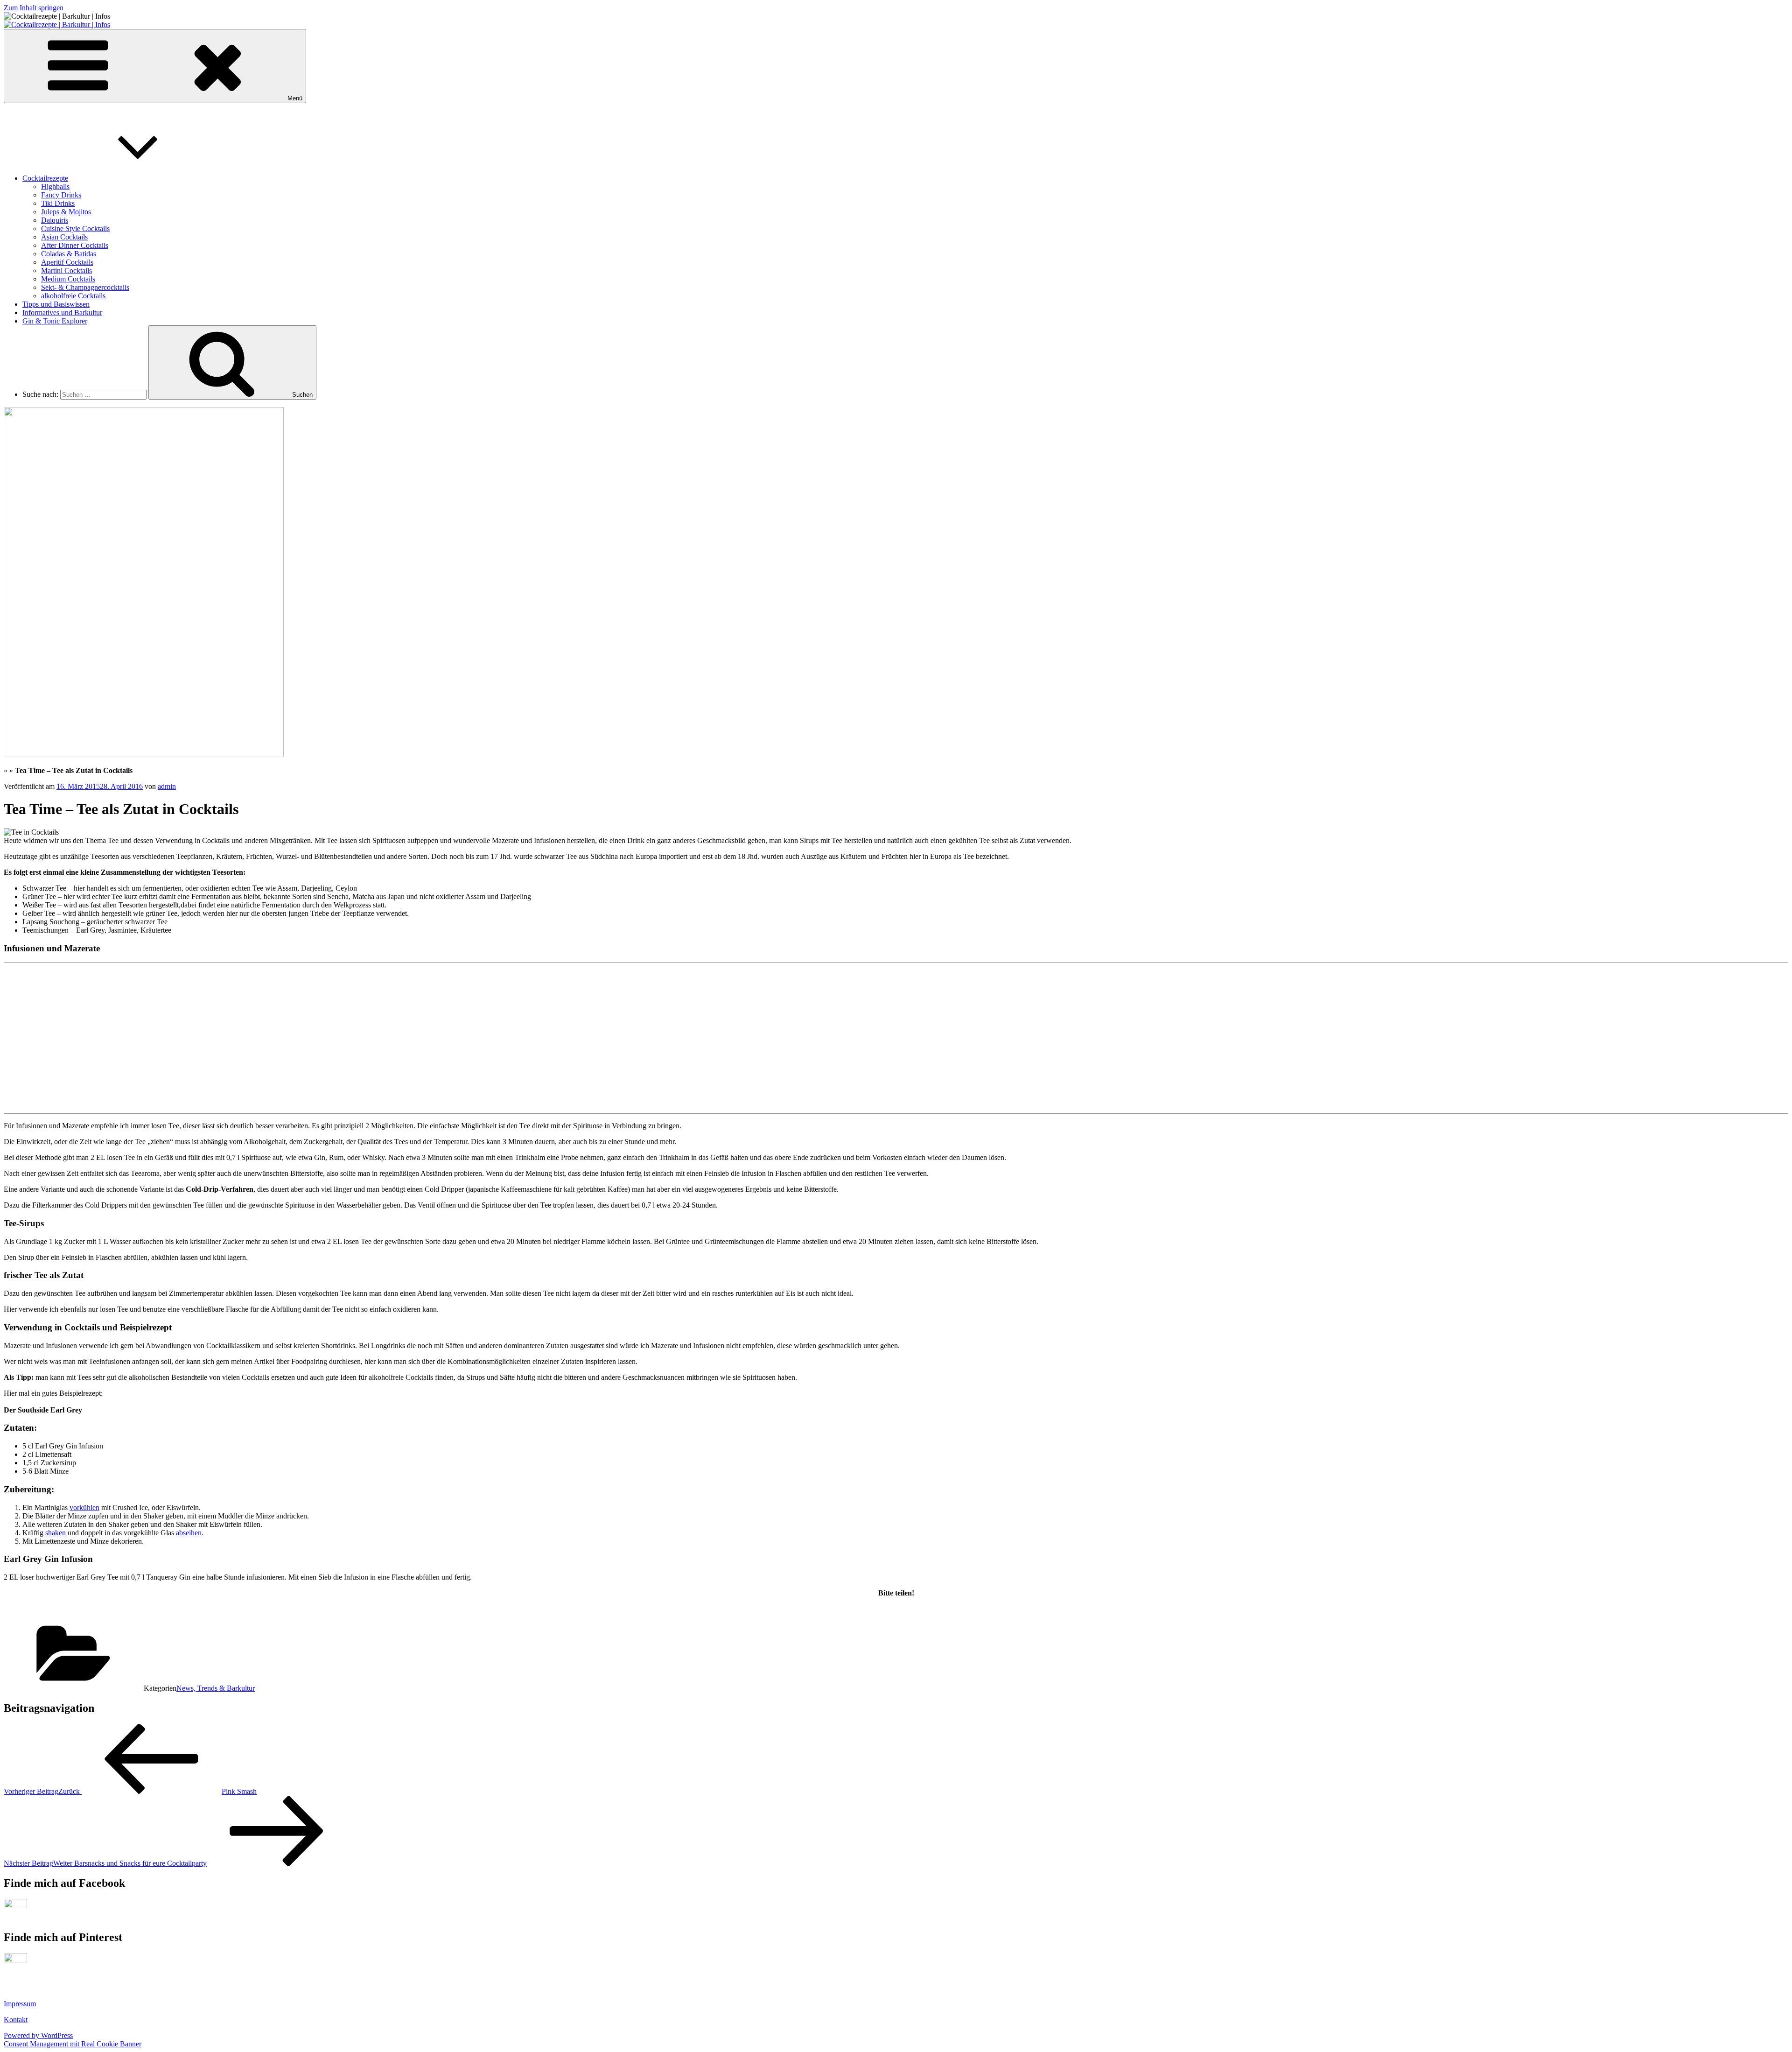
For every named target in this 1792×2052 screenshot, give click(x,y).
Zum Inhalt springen (34, 8)
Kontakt (16, 2020)
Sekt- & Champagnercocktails (85, 287)
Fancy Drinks (61, 195)
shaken (56, 1533)
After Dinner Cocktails (75, 245)
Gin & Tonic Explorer (55, 321)
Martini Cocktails (66, 271)
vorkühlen (84, 1507)
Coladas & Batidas (69, 254)
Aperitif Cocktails (67, 262)
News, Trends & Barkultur (216, 1688)
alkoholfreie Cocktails (73, 296)
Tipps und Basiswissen (56, 304)
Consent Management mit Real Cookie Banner (73, 2044)
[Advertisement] (74, 1046)
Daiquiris (55, 220)
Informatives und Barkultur (62, 313)
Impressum (20, 2004)
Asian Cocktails (64, 237)
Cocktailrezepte (45, 178)
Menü (295, 98)
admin (167, 786)
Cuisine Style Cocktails (75, 228)
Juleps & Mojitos (66, 212)
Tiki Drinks (58, 203)
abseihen (189, 1533)
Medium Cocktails (68, 279)
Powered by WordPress (38, 2035)
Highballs (55, 186)
